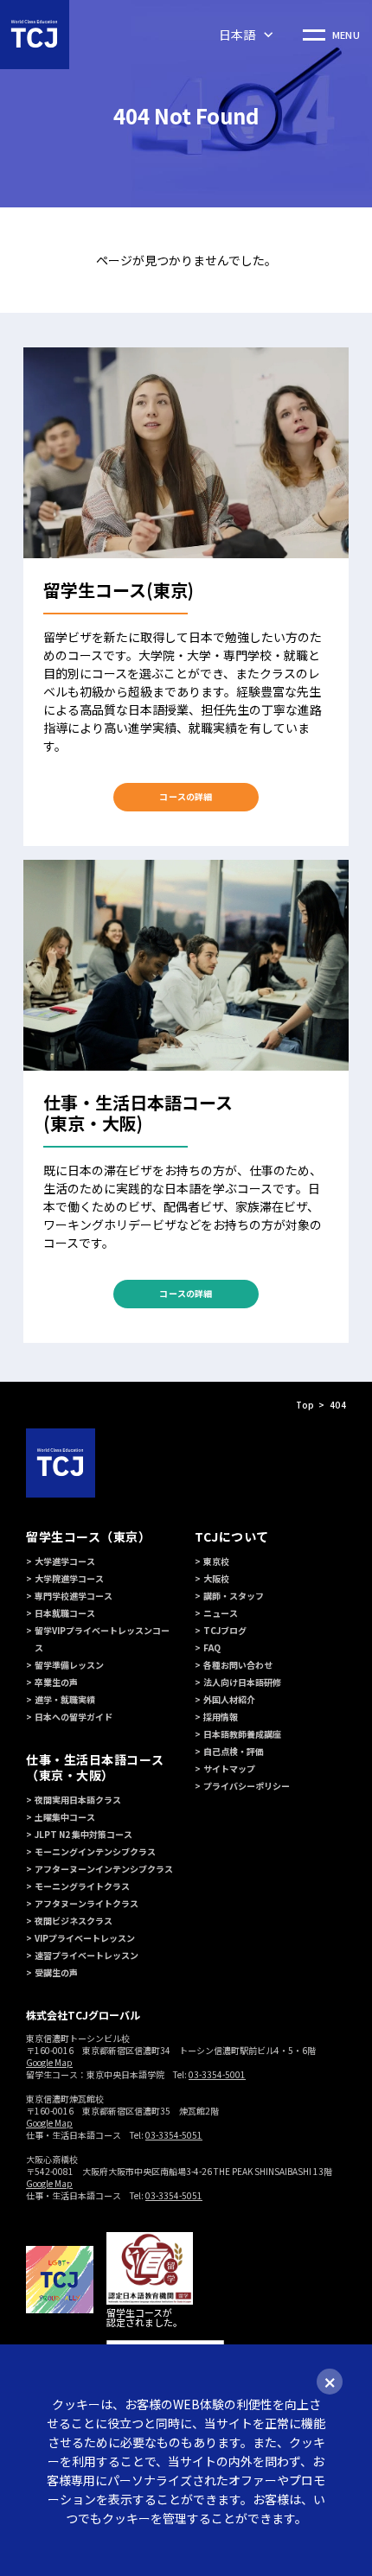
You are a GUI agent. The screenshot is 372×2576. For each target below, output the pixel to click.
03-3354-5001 (217, 2074)
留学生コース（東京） (89, 1536)
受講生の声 (56, 1972)
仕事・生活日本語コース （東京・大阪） (95, 1767)
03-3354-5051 (174, 2135)
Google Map (49, 2062)
